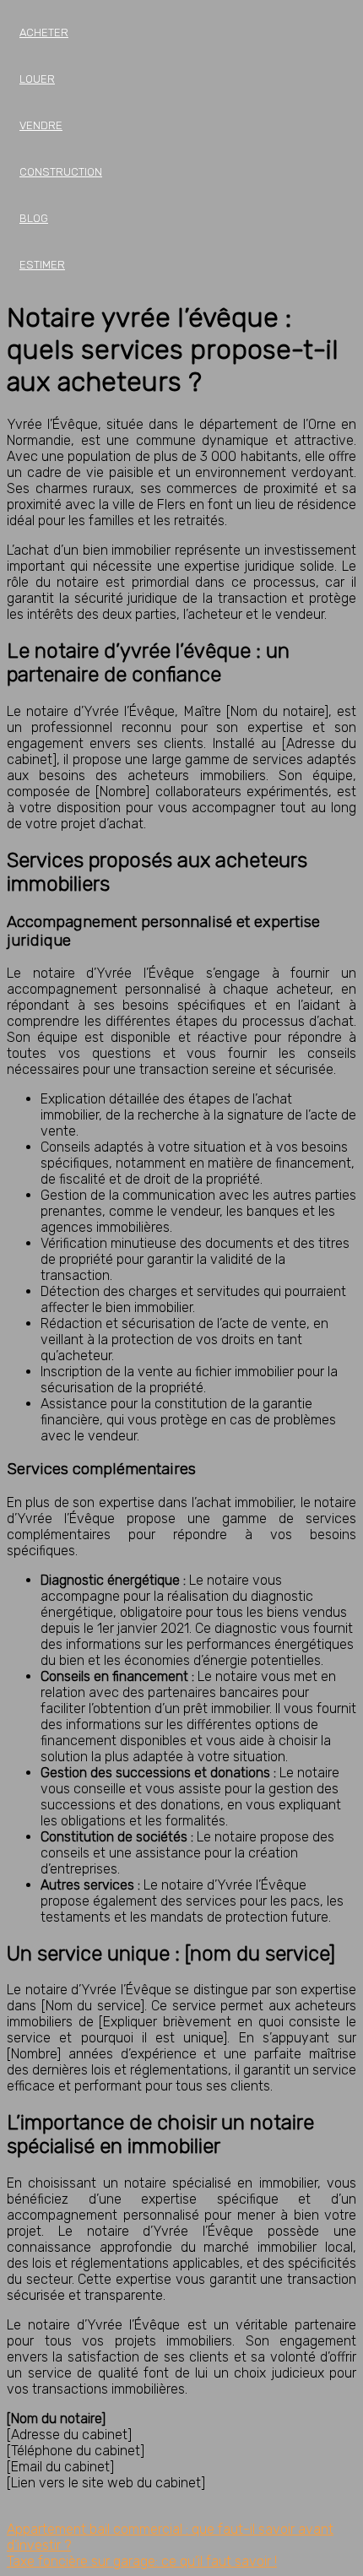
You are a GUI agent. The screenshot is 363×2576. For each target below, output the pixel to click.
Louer (37, 79)
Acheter (44, 33)
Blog (34, 218)
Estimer (42, 265)
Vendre (41, 125)
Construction (61, 172)
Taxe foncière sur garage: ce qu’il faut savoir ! (142, 2561)
